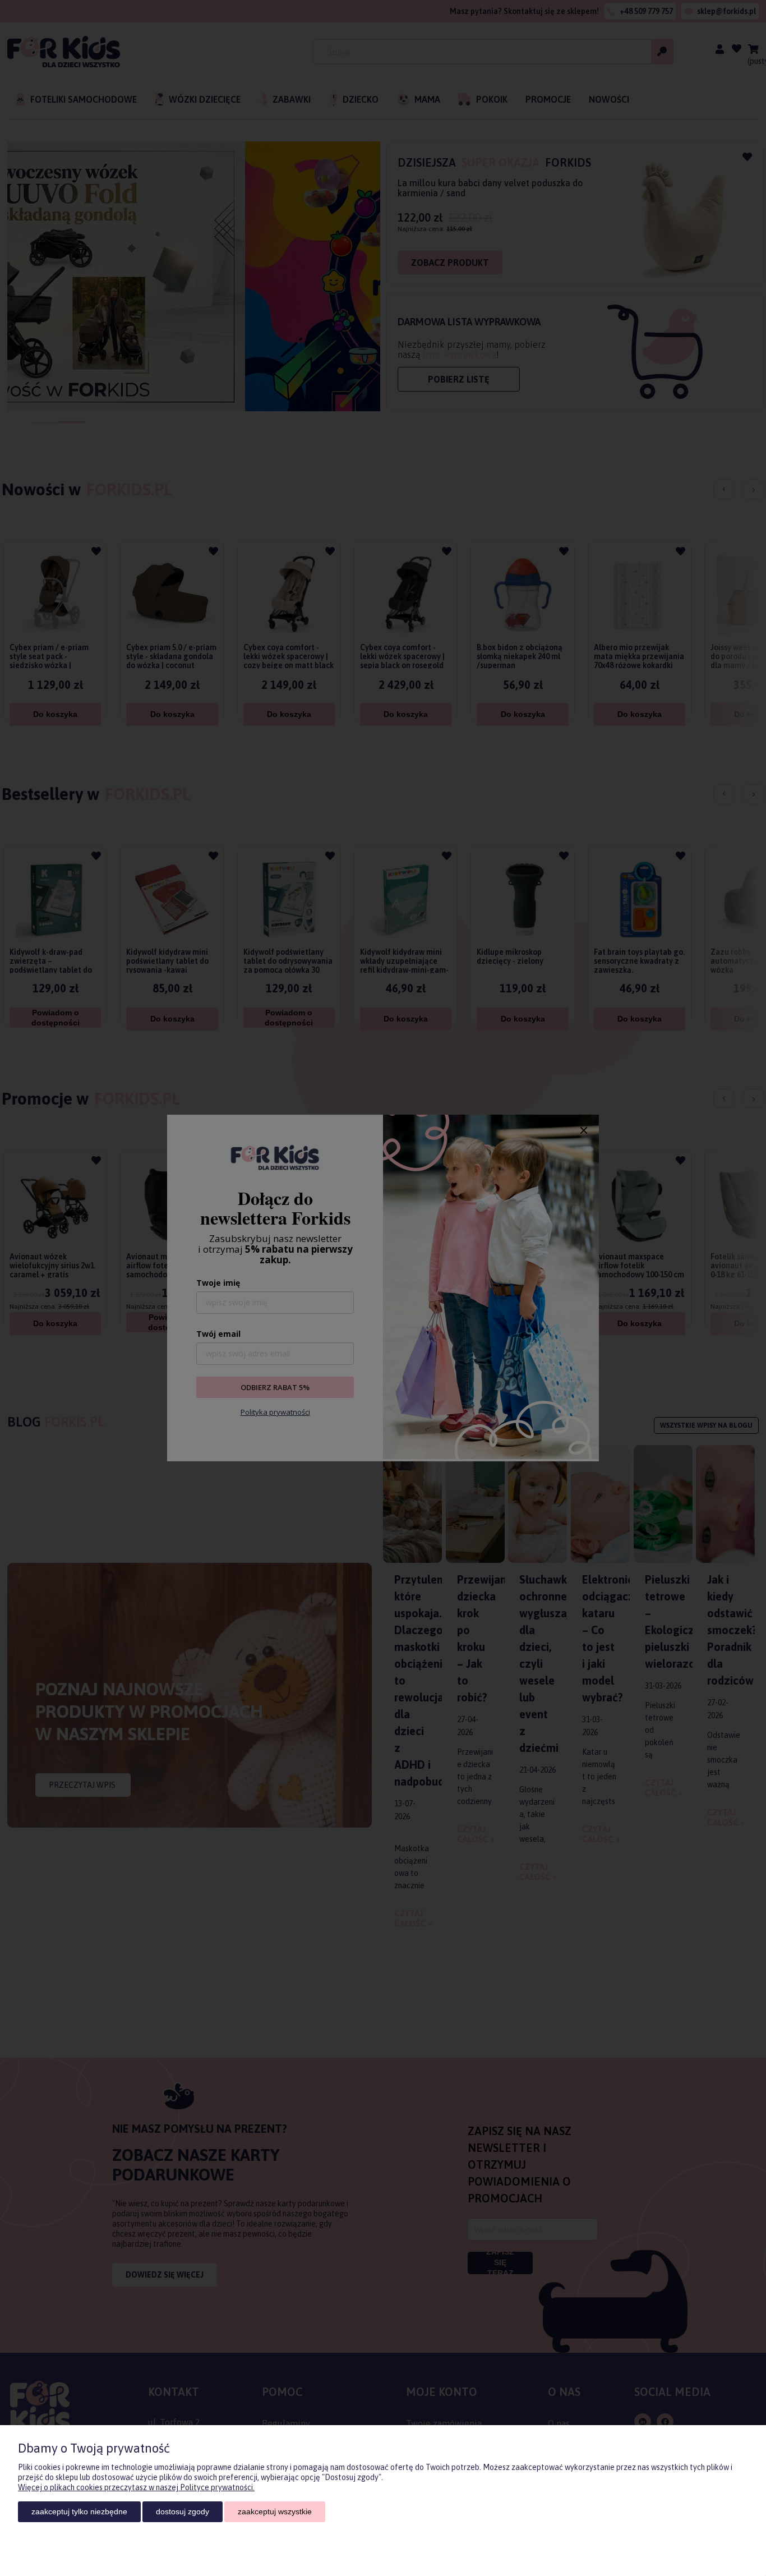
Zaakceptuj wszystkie (275, 2511)
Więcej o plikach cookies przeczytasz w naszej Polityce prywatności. (136, 2487)
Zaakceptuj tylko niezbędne (79, 2511)
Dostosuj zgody (183, 2511)
